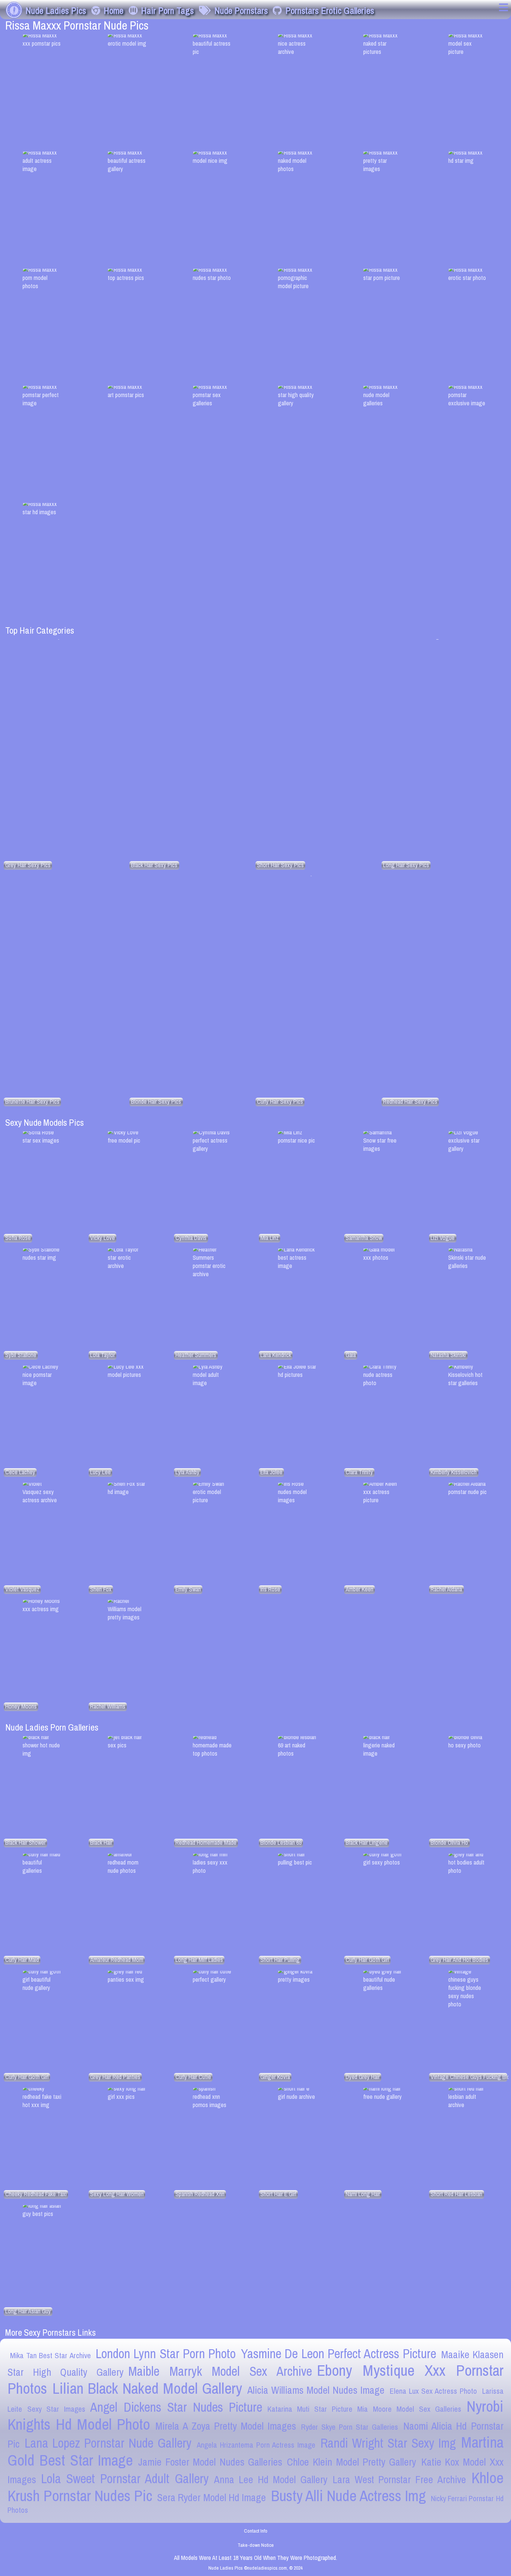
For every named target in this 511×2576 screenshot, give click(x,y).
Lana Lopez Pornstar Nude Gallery (108, 2443)
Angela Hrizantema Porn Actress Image (256, 2445)
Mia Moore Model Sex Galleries (409, 2409)
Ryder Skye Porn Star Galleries (350, 2427)
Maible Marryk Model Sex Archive (220, 2371)
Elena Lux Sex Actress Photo (433, 2391)
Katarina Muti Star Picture (310, 2409)
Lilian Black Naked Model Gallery (147, 2388)
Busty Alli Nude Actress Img (348, 2496)
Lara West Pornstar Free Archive (399, 2480)
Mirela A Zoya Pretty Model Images (226, 2426)
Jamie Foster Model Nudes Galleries (210, 2462)
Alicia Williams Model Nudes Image (316, 2390)
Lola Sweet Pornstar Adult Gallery (125, 2479)
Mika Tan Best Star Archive (50, 2355)
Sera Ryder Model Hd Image (211, 2498)
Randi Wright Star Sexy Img (388, 2443)
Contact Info (256, 2531)
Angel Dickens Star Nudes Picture (176, 2407)
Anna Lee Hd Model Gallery (271, 2480)
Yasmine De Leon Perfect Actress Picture (339, 2354)
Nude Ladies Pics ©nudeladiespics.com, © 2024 (255, 2568)
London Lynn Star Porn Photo (166, 2354)
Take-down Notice (256, 2545)
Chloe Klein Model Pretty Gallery (351, 2462)
